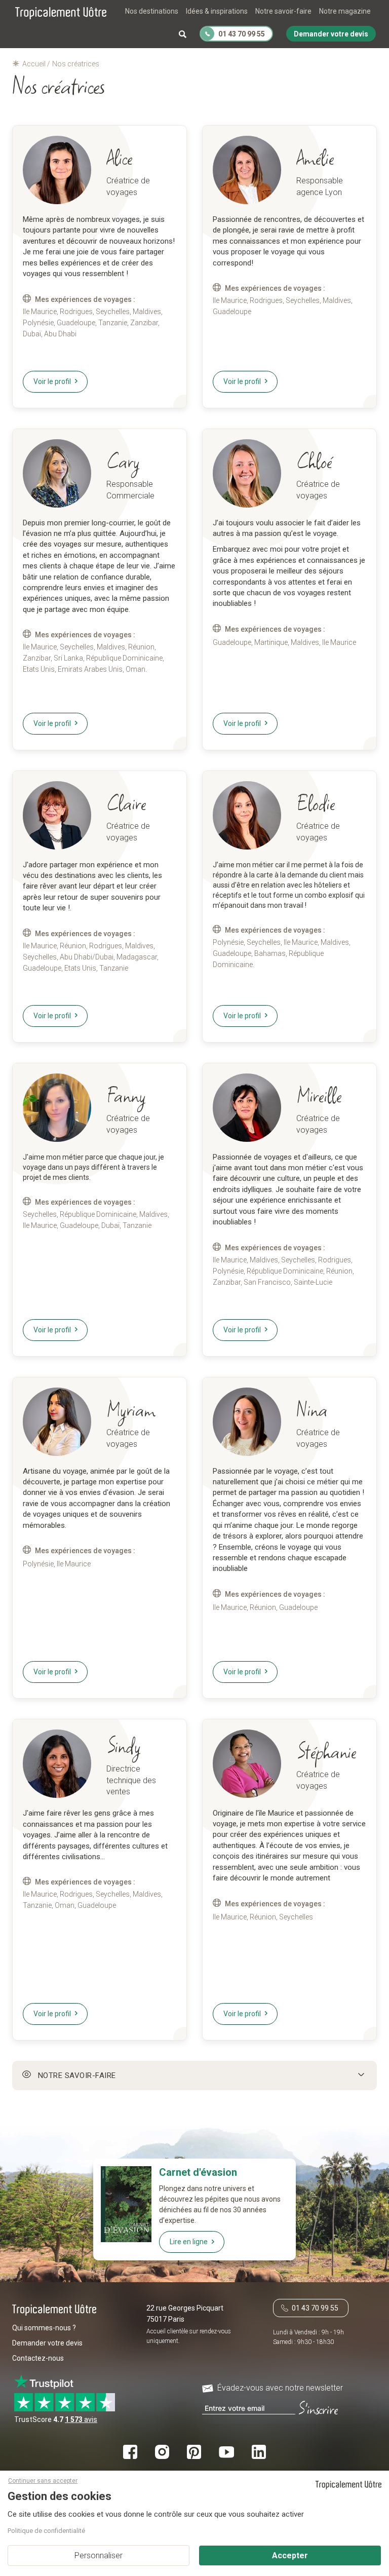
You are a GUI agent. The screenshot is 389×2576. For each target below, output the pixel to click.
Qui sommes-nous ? (44, 2328)
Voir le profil (52, 381)
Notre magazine (345, 11)
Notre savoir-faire (283, 11)
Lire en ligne (189, 2242)
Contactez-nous (38, 2358)
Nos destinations (152, 11)
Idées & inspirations (217, 11)
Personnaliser (99, 2555)
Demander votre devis (47, 2343)
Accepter (290, 2555)
